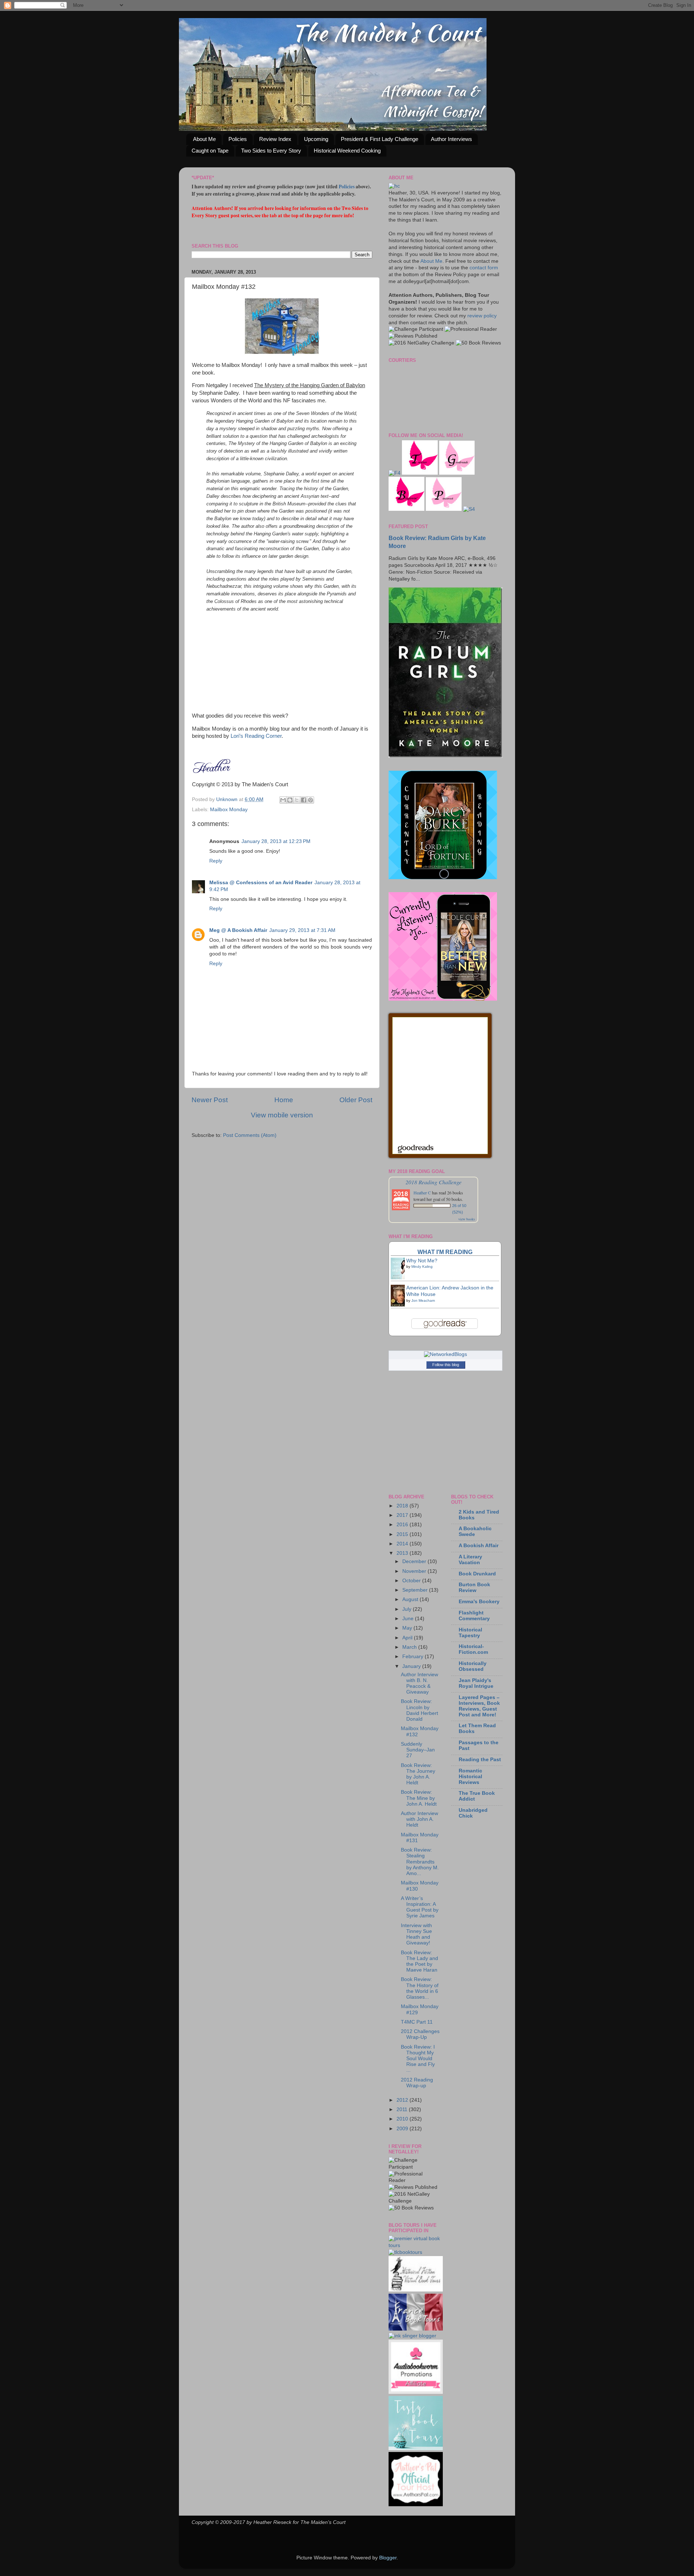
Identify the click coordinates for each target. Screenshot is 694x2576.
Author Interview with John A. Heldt (419, 1819)
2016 (403, 1525)
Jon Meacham (423, 1300)
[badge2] (416, 2392)
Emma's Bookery (479, 1602)
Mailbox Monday (229, 810)
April (408, 1638)
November (415, 1571)
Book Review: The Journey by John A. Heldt (418, 1774)
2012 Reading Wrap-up (417, 2083)
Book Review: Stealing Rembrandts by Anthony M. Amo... (420, 1862)
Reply (216, 861)
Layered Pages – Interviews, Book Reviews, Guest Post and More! (479, 1706)
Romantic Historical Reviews (470, 1777)
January (412, 1666)
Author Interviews (451, 139)
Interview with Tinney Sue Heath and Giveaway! (416, 1934)
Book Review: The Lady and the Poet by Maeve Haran (419, 1961)
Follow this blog (446, 1365)
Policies (238, 139)
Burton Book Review (474, 1587)
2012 (403, 2100)
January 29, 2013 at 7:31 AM (302, 930)
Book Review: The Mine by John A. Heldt (419, 1798)
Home (284, 1100)
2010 (403, 2119)
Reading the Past (480, 1760)
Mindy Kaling (422, 1266)
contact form (484, 268)
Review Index (275, 139)
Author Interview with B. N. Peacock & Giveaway (419, 1683)
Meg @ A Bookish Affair (238, 930)
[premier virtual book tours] (414, 2245)
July (408, 1609)
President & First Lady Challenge (380, 139)
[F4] (395, 473)
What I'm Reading (445, 1252)
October (412, 1581)
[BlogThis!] (290, 800)
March (410, 1647)
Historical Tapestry (470, 1633)
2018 (403, 1506)
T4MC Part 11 (417, 2022)
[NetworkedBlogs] (445, 1354)
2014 (403, 1544)
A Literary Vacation (470, 1560)
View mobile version (282, 1115)
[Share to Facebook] (304, 800)
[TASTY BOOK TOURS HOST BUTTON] (416, 2449)
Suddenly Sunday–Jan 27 (418, 1750)
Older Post (356, 1100)
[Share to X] (297, 800)
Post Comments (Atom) (250, 1135)
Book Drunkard (477, 1574)
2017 (403, 1515)
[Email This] (283, 800)
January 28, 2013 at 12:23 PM (276, 841)
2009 (403, 2129)
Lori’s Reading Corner (256, 736)
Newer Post (210, 1100)
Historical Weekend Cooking (347, 151)
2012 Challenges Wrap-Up (420, 2034)
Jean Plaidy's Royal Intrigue (476, 1683)
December (415, 1561)
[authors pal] (416, 2505)
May (408, 1628)
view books (467, 1219)
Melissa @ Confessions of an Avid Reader (261, 883)
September (416, 1590)
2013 (403, 1553)
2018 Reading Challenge (434, 1182)
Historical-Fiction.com (473, 1649)
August (411, 1599)
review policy (482, 316)
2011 (403, 2109)
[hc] (394, 186)
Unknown (228, 799)
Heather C (422, 1193)
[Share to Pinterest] (310, 800)
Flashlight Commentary (474, 1616)
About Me (204, 139)
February (414, 1657)
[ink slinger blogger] (412, 2336)
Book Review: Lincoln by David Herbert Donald (419, 1710)
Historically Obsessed (473, 1666)
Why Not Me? (422, 1261)
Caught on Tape (210, 151)
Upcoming (316, 139)
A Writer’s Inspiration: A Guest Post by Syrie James (420, 1907)
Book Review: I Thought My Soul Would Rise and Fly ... (418, 2059)
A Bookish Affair (479, 1546)
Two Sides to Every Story (271, 151)
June (409, 1619)
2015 (403, 1534)
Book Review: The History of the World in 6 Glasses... (420, 1988)
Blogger (388, 2558)
